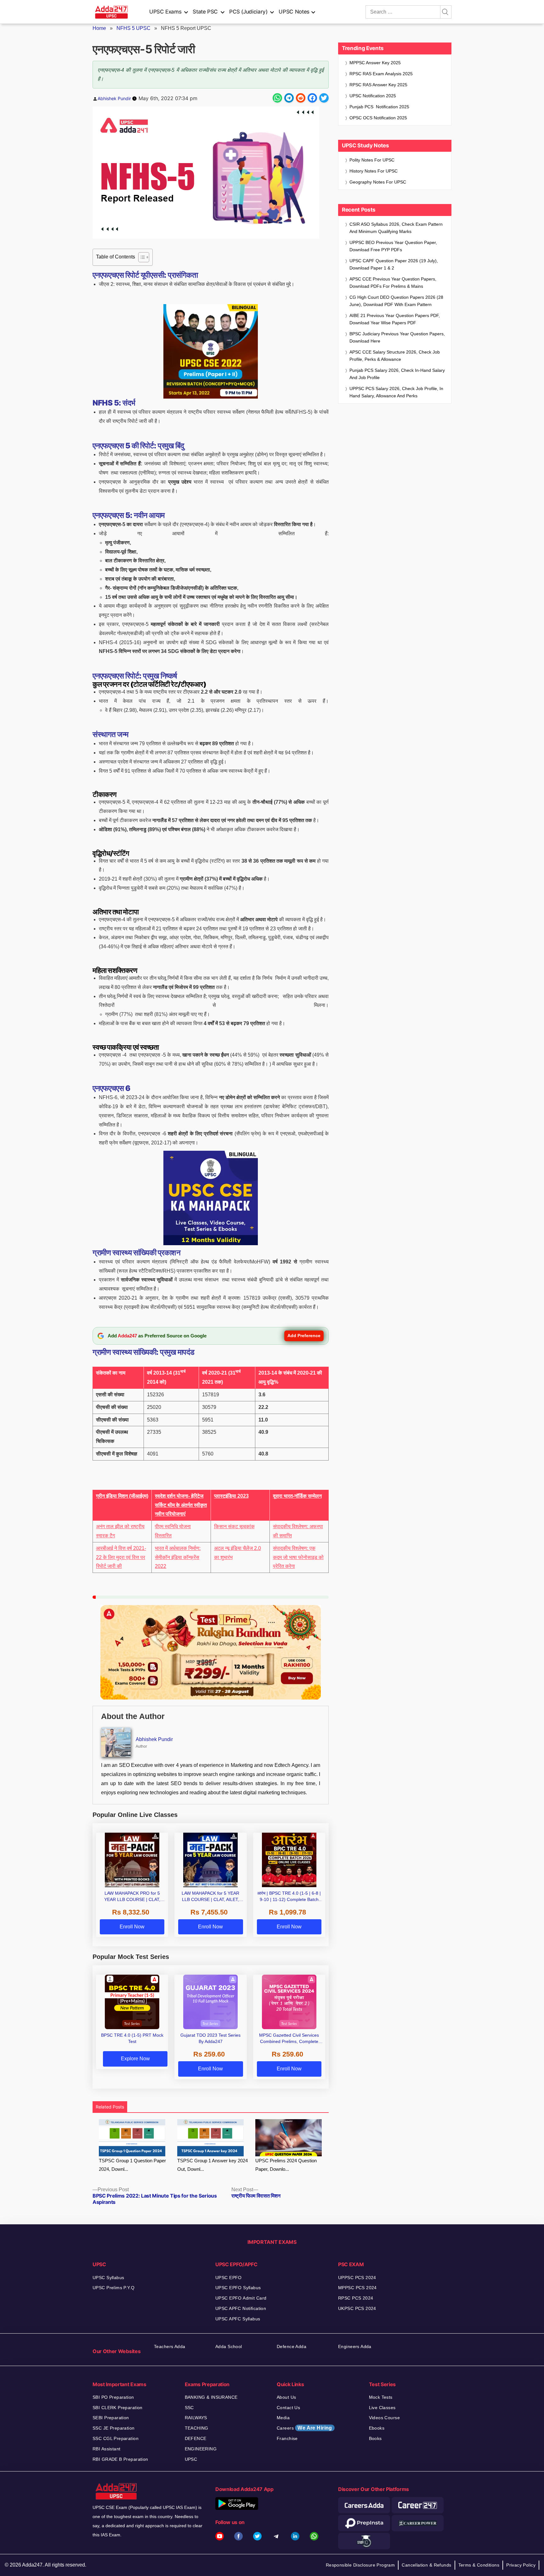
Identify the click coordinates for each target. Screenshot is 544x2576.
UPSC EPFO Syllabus (238, 2288)
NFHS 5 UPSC (133, 28)
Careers (304, 2428)
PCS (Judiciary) (248, 12)
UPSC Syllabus (108, 2278)
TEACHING (197, 2428)
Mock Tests (381, 2397)
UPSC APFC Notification (241, 2308)
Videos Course (384, 2418)
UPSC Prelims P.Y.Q (114, 2288)
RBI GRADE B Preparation (120, 2459)
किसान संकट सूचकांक (234, 1526)
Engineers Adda (355, 2346)
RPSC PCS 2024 (356, 2298)
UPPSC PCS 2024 (357, 2278)
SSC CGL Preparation (116, 2438)
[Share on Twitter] (324, 98)
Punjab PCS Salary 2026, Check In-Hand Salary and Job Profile (397, 374)
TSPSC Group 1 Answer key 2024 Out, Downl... (212, 2165)
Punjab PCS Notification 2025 (379, 107)
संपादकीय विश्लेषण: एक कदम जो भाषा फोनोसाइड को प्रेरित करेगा (298, 1557)
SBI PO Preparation (113, 2397)
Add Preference (304, 1336)
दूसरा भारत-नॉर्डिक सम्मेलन (297, 1496)
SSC (189, 2408)
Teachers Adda (170, 2346)
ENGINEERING (201, 2449)
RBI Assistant (106, 2449)
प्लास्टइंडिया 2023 (231, 1496)
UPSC (191, 2459)
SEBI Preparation (111, 2418)
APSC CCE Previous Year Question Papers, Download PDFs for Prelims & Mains (393, 283)
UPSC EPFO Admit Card (241, 2298)
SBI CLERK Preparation (118, 2408)
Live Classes (382, 2408)
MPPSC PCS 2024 (357, 2288)
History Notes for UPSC (374, 171)
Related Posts (110, 2107)
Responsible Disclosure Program (360, 2565)
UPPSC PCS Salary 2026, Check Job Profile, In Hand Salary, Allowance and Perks (396, 392)
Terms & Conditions (479, 2565)
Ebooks (377, 2428)
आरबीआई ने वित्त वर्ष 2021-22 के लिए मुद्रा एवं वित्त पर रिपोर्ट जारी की (121, 1557)
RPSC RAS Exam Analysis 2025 (381, 74)
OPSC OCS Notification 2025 (378, 118)
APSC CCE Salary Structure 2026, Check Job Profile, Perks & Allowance (395, 356)
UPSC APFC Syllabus (238, 2319)
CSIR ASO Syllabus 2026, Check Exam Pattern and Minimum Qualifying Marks (396, 228)
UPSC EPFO (229, 2278)
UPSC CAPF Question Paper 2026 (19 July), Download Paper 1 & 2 (394, 264)
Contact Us (288, 2408)
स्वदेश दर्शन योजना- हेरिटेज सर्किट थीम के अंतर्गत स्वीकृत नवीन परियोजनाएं (181, 1505)
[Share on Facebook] (312, 98)
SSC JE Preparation (114, 2428)
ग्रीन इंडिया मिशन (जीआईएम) (122, 1496)
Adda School (229, 2346)
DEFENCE (196, 2438)
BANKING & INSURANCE (211, 2397)
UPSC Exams (165, 12)
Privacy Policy (521, 2565)
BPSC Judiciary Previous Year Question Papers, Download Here (397, 337)
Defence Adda (292, 2346)
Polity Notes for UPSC (372, 160)
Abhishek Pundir (114, 98)
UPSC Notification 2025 (373, 96)
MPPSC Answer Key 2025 (375, 63)
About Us (286, 2397)
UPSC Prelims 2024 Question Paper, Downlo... (286, 2165)
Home (99, 28)
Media (283, 2418)
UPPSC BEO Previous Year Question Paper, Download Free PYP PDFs (393, 246)
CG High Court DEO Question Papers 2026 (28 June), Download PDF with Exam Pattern (396, 301)
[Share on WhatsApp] (277, 98)
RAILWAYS (196, 2418)
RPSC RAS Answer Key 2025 (378, 85)
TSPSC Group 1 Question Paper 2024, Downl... (132, 2165)
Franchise (287, 2438)
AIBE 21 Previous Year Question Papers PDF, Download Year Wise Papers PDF (395, 319)
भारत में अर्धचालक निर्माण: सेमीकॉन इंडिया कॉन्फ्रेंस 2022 (178, 1557)
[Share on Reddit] (301, 98)
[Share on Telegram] (289, 98)
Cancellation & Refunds (426, 2565)
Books (375, 2438)
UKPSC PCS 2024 (357, 2308)
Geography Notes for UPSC (378, 182)
